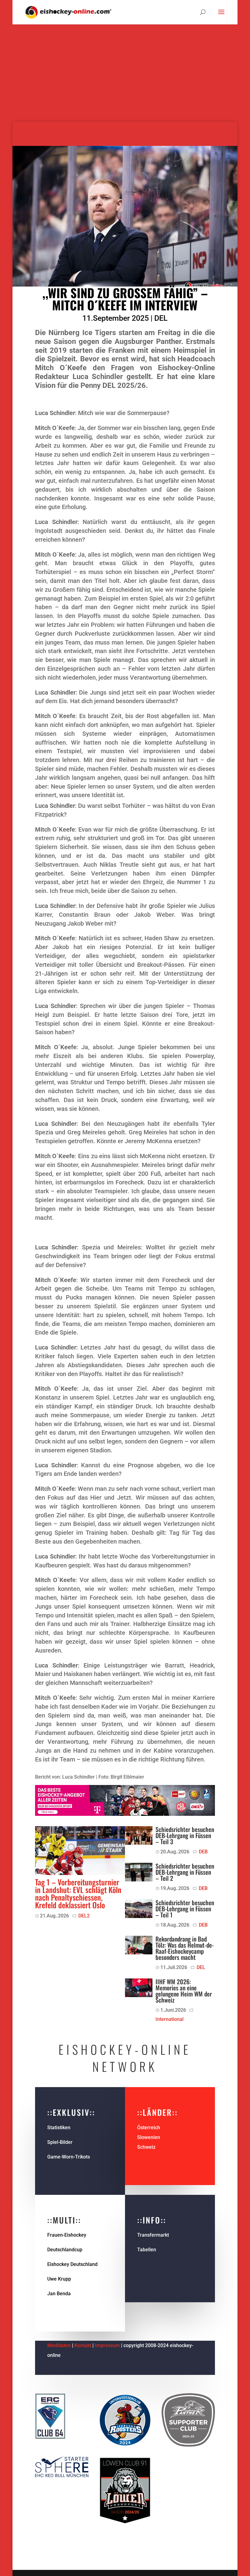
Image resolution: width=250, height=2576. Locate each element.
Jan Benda (59, 2294)
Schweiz (146, 2147)
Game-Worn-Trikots (69, 2157)
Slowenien (149, 2137)
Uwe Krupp (59, 2279)
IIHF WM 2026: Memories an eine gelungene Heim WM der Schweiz (184, 1991)
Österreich (149, 2128)
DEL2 (84, 1916)
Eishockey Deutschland (72, 2264)
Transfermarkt (153, 2235)
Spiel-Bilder (60, 2142)
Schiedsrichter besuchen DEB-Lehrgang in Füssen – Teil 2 (185, 1872)
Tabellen (147, 2250)
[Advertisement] (125, 79)
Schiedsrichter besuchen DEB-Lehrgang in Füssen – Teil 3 (185, 1835)
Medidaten (59, 2345)
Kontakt (83, 2345)
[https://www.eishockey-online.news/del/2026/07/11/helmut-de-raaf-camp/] (139, 1945)
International (170, 2019)
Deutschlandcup (65, 2250)
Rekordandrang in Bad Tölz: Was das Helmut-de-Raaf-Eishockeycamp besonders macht (185, 1948)
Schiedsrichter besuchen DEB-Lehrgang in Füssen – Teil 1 (185, 1909)
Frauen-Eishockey (67, 2235)
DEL (161, 318)
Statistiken (59, 2128)
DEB (203, 1852)
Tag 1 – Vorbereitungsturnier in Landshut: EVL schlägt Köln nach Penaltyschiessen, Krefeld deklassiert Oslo (78, 1893)
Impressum (108, 2345)
